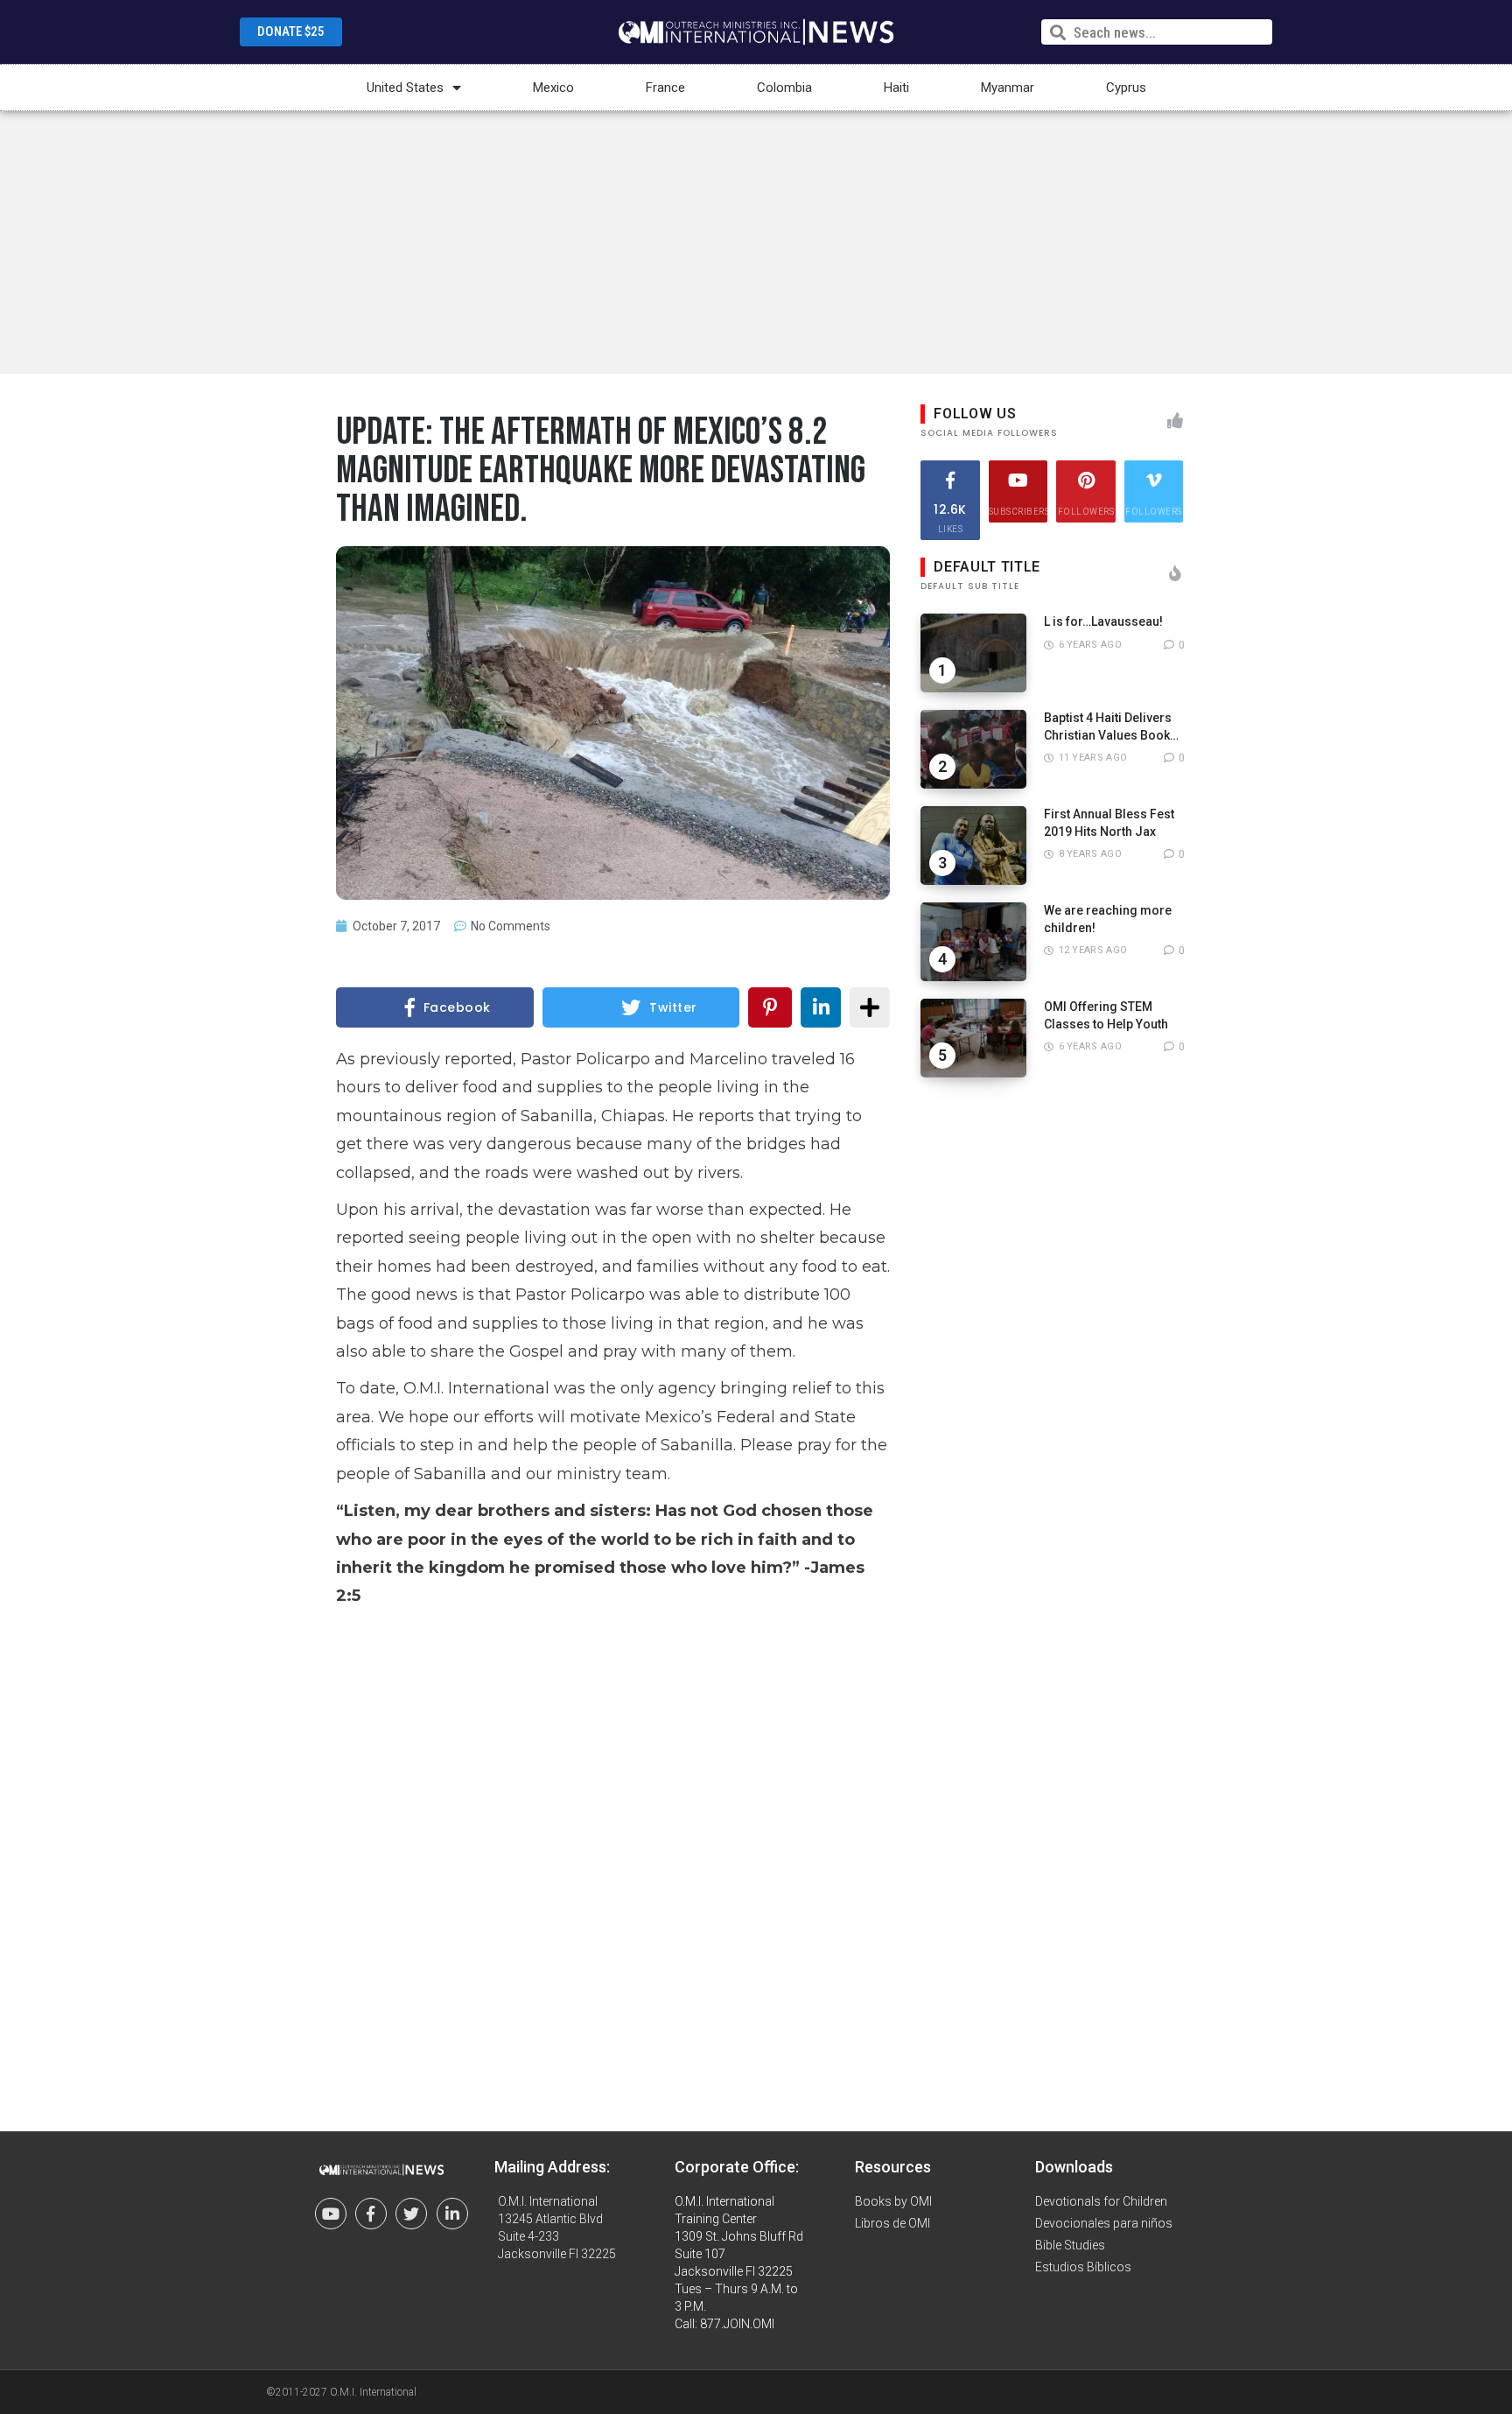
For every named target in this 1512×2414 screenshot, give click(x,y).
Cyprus (1126, 88)
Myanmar (1008, 88)
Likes (950, 517)
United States (405, 88)
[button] (291, 32)
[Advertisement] (756, 242)
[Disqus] (613, 1856)
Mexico (553, 88)
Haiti (896, 88)
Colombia (784, 88)
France (665, 88)
